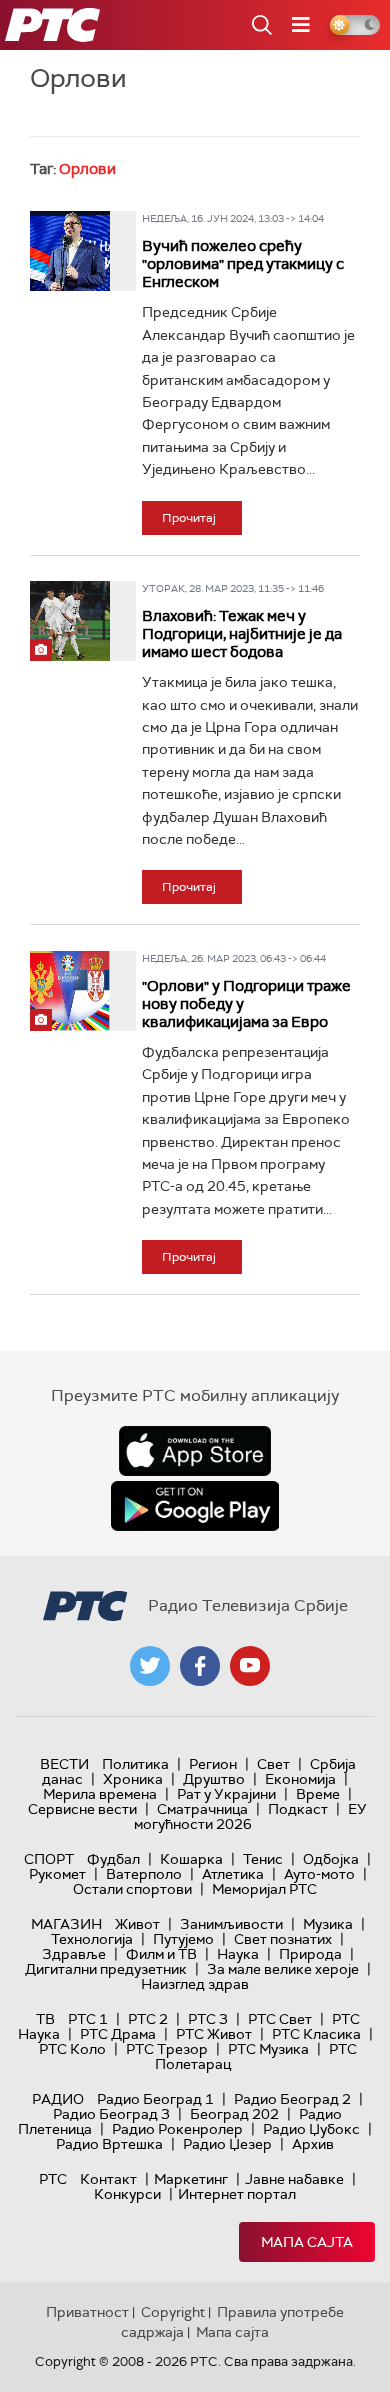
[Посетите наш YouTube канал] (250, 1666)
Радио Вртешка (109, 2144)
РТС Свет (280, 2019)
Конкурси (127, 2194)
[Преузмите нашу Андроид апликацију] (195, 1506)
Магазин (66, 1924)
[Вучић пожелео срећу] (70, 251)
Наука (238, 1954)
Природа (310, 1954)
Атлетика (233, 1874)
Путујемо (183, 1939)
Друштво (214, 1779)
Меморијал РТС (264, 1889)
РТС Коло (72, 2049)
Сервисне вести (82, 1809)
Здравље (74, 1954)
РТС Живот (214, 2034)
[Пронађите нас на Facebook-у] (200, 1666)
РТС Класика (316, 2034)
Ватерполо (144, 1874)
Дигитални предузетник (106, 1969)
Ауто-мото (319, 1874)
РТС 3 (208, 2019)
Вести (64, 1764)
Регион (213, 1764)
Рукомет (57, 1874)
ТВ (45, 2019)
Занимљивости (231, 1924)
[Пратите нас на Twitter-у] (150, 1666)
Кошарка (191, 1859)
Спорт (49, 1859)
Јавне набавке (294, 2179)
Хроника (133, 1779)
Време (318, 1794)
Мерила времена (100, 1794)
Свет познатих (283, 1939)
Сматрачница (202, 1809)
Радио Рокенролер (177, 2129)
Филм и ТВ (161, 1954)
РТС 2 (148, 2019)
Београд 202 (234, 2114)
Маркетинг (191, 2179)
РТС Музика (268, 2049)
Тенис (263, 1859)
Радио (58, 2099)
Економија (300, 1779)
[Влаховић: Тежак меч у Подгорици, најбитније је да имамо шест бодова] (70, 621)
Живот (137, 1924)
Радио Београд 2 (292, 2099)
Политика (135, 1764)
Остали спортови (132, 1889)
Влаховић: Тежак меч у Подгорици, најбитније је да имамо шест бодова (242, 634)
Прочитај (189, 518)
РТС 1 (88, 2019)
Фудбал (113, 1859)
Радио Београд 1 (155, 2099)
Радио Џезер (227, 2144)
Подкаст (298, 1809)
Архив (313, 2144)
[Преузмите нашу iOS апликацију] (195, 1451)
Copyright (173, 2312)
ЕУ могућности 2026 (251, 1816)
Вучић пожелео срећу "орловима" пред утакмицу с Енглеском (243, 264)
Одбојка (331, 1859)
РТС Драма (118, 2034)
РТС (53, 2179)
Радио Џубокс (311, 2129)
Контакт (108, 2179)
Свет (273, 1764)
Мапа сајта (307, 2242)
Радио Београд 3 (111, 2114)
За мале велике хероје (283, 1969)
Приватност (87, 2312)
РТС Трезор (167, 2049)
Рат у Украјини (226, 1794)
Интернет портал (237, 2194)
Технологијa (92, 1939)
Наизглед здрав (195, 1984)
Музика (328, 1924)
